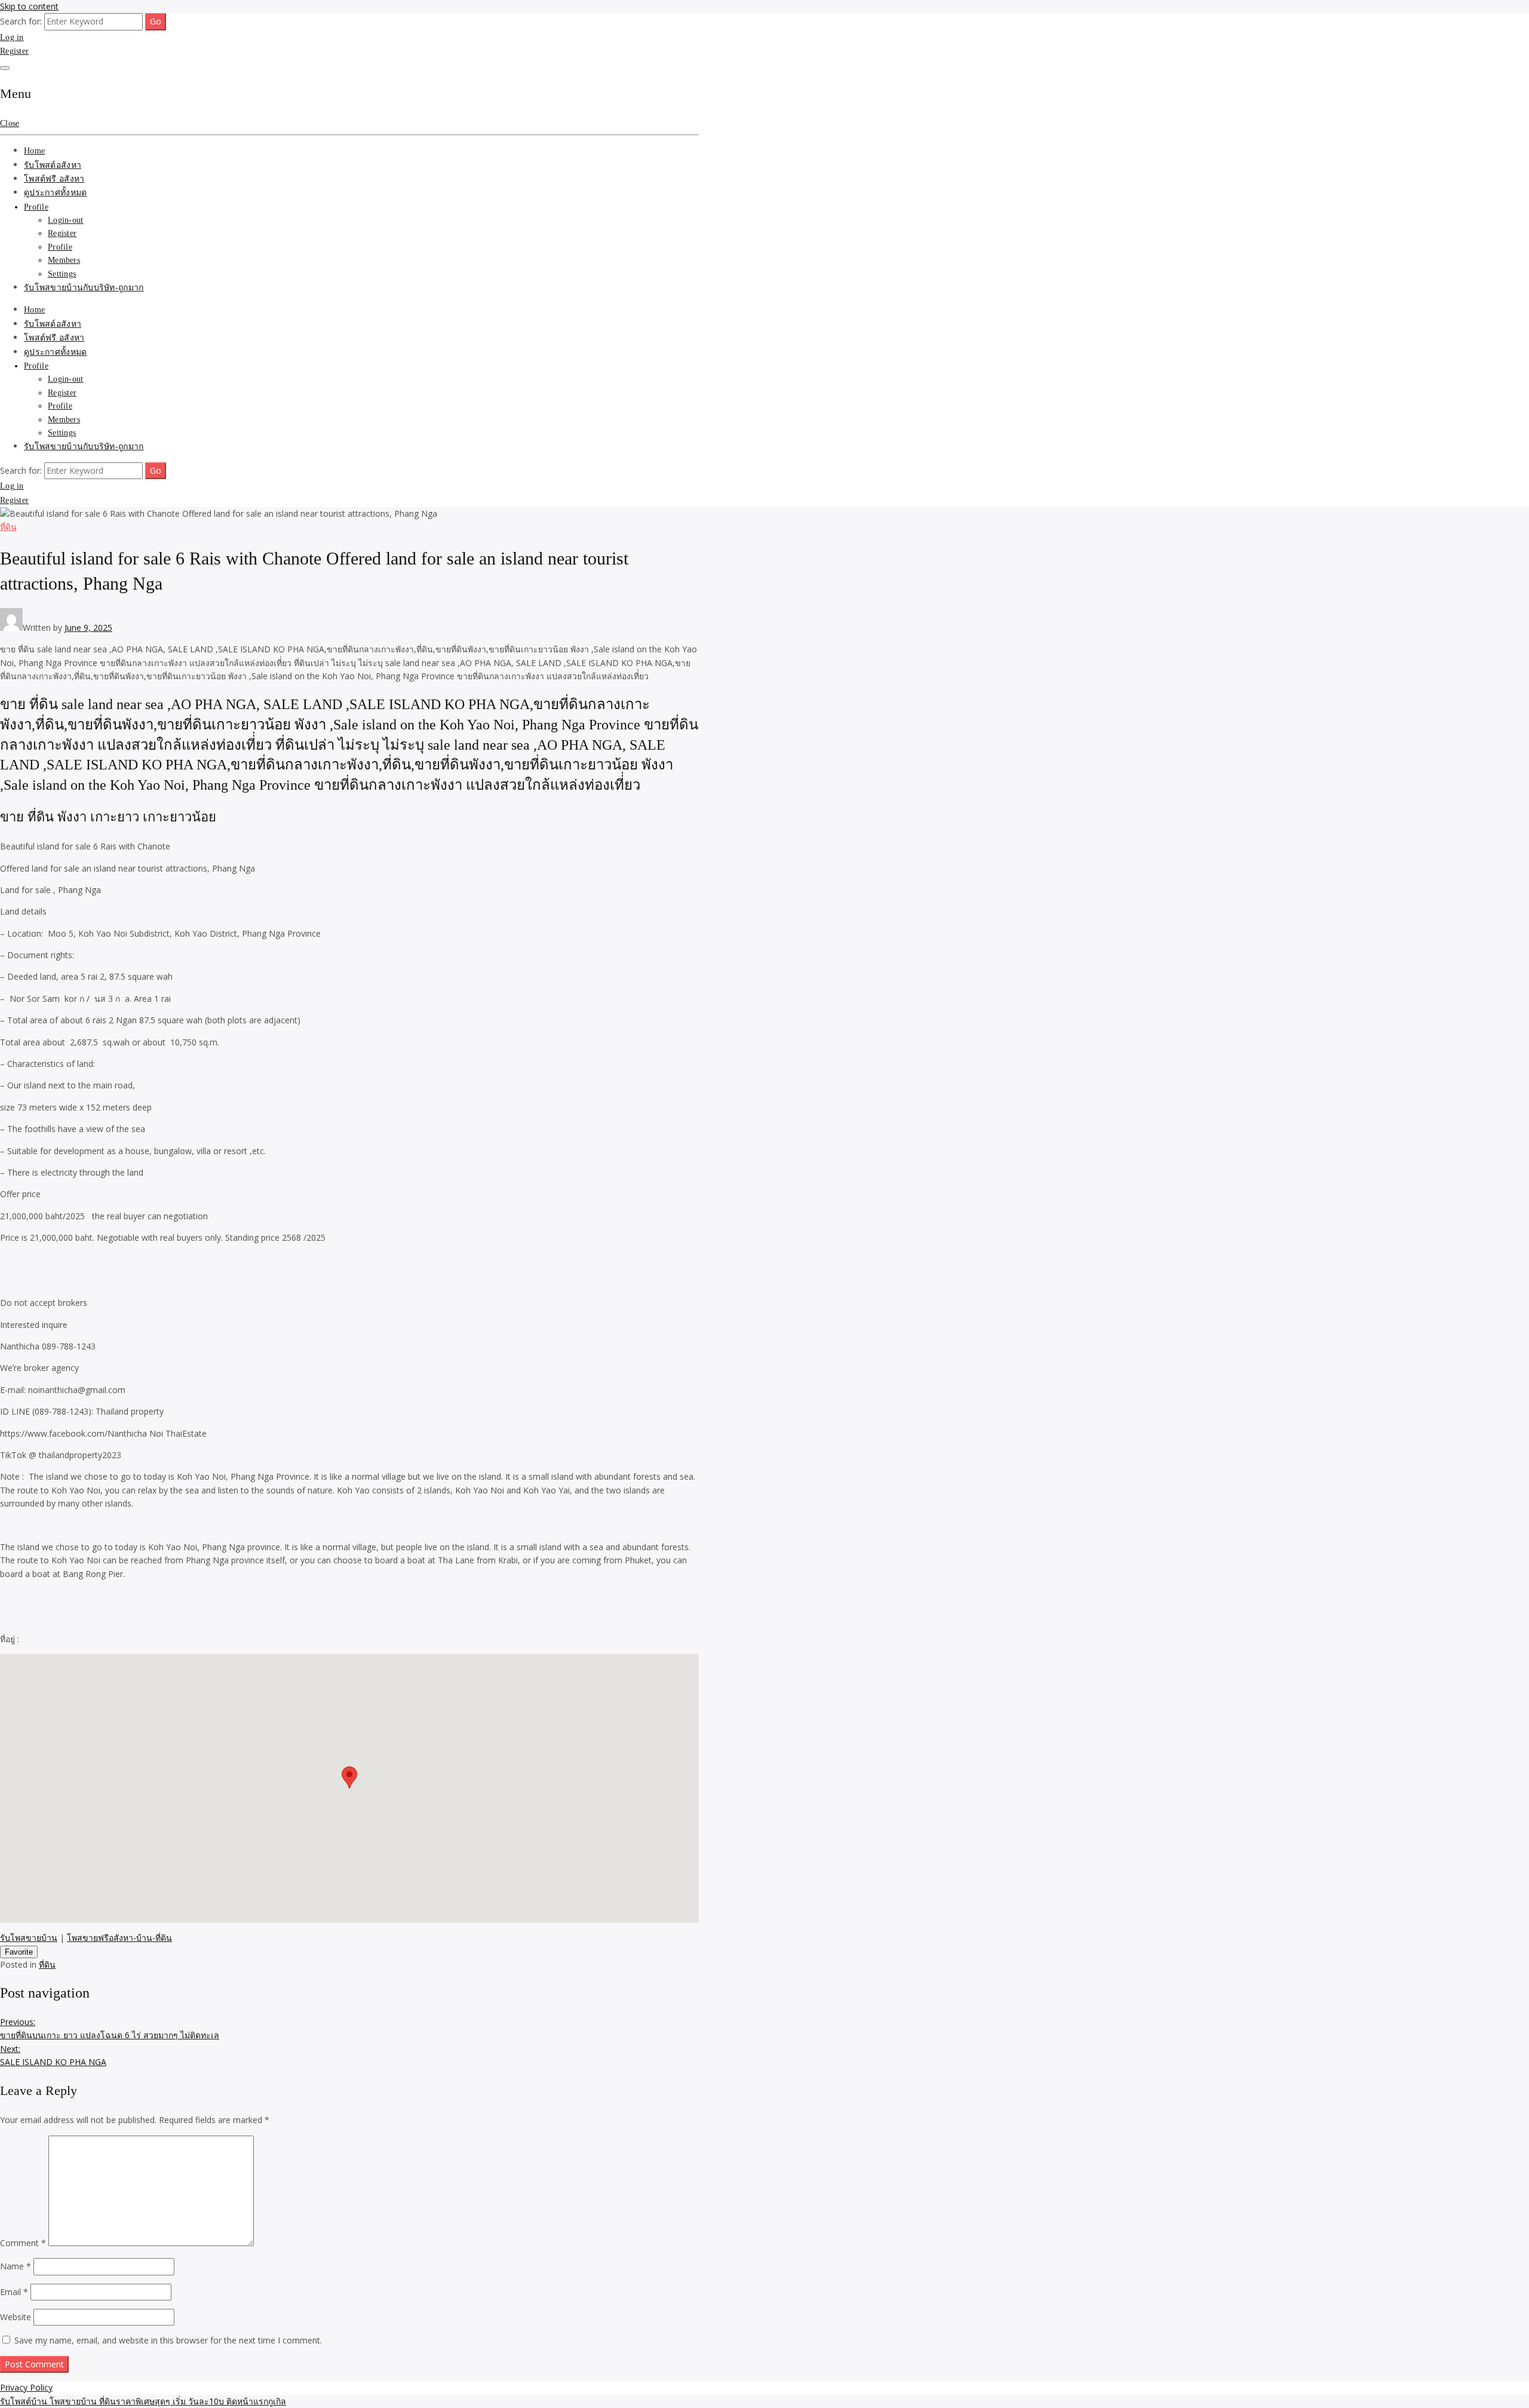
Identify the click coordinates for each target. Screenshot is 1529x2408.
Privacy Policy (26, 2387)
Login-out (66, 220)
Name (16, 2266)
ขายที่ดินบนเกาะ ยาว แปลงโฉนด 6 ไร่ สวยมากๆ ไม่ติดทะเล (110, 2028)
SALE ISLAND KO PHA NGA (53, 2055)
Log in (12, 37)
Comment (23, 2243)
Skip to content (29, 6)
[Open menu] (5, 68)
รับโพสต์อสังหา (53, 165)
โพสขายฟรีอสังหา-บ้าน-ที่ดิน (119, 1938)
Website (16, 2317)
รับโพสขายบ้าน (29, 1938)
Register (14, 51)
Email (14, 2292)
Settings (62, 274)
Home (34, 151)
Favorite (19, 1952)
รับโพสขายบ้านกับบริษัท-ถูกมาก (84, 288)
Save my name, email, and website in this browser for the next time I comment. (168, 2340)
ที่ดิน (8, 527)
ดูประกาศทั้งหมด (55, 193)
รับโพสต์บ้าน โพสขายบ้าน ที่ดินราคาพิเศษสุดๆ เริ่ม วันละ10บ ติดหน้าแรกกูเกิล (143, 2401)
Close (10, 123)
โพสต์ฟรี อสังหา (54, 179)
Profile (36, 207)
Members (64, 260)
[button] (349, 1777)
